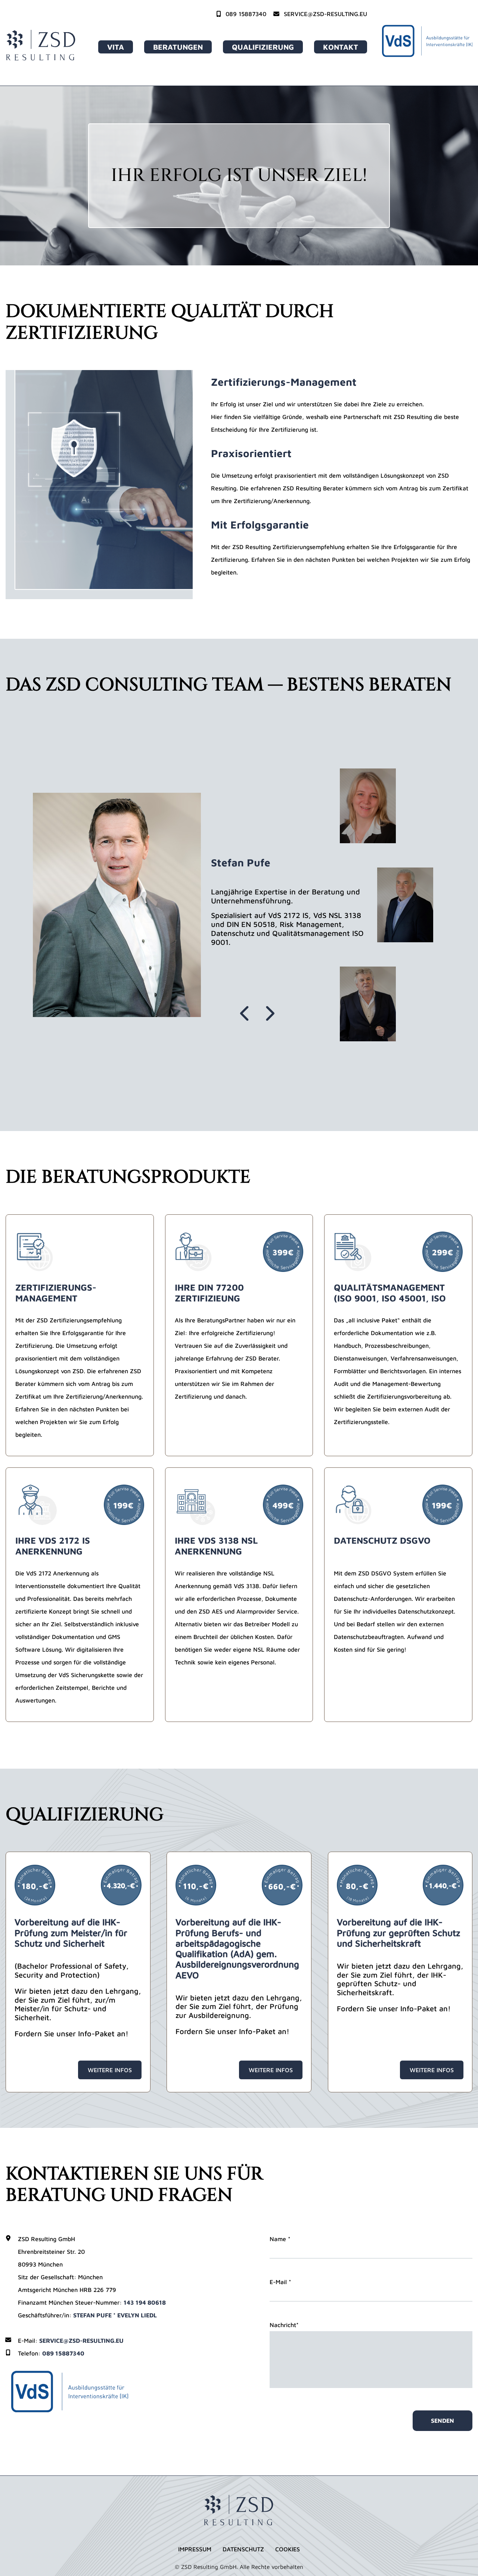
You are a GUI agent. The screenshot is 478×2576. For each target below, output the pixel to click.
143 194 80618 (145, 2302)
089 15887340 (245, 14)
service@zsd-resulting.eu (325, 14)
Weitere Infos (110, 2070)
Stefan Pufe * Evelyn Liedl (115, 2315)
